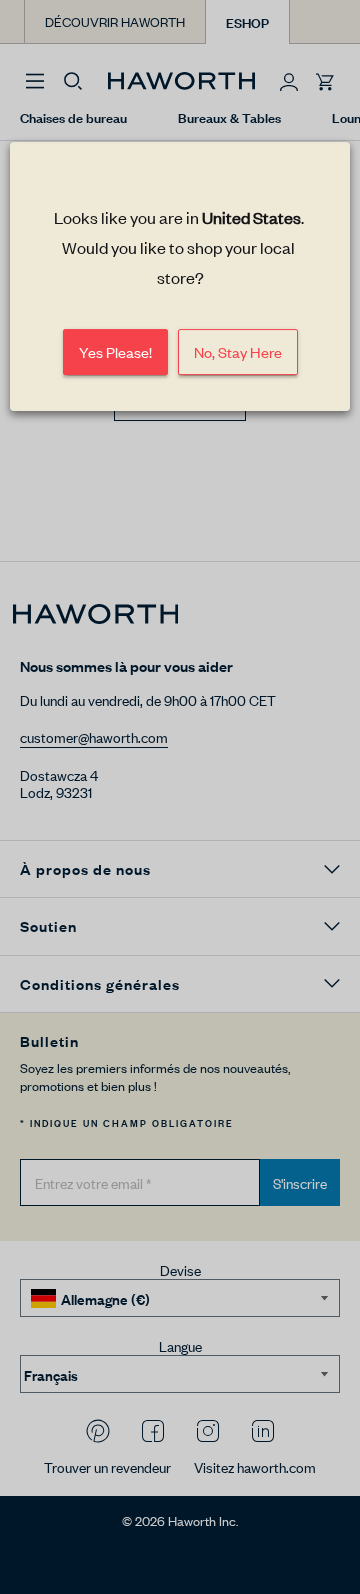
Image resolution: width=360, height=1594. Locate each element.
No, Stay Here (238, 352)
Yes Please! (115, 352)
